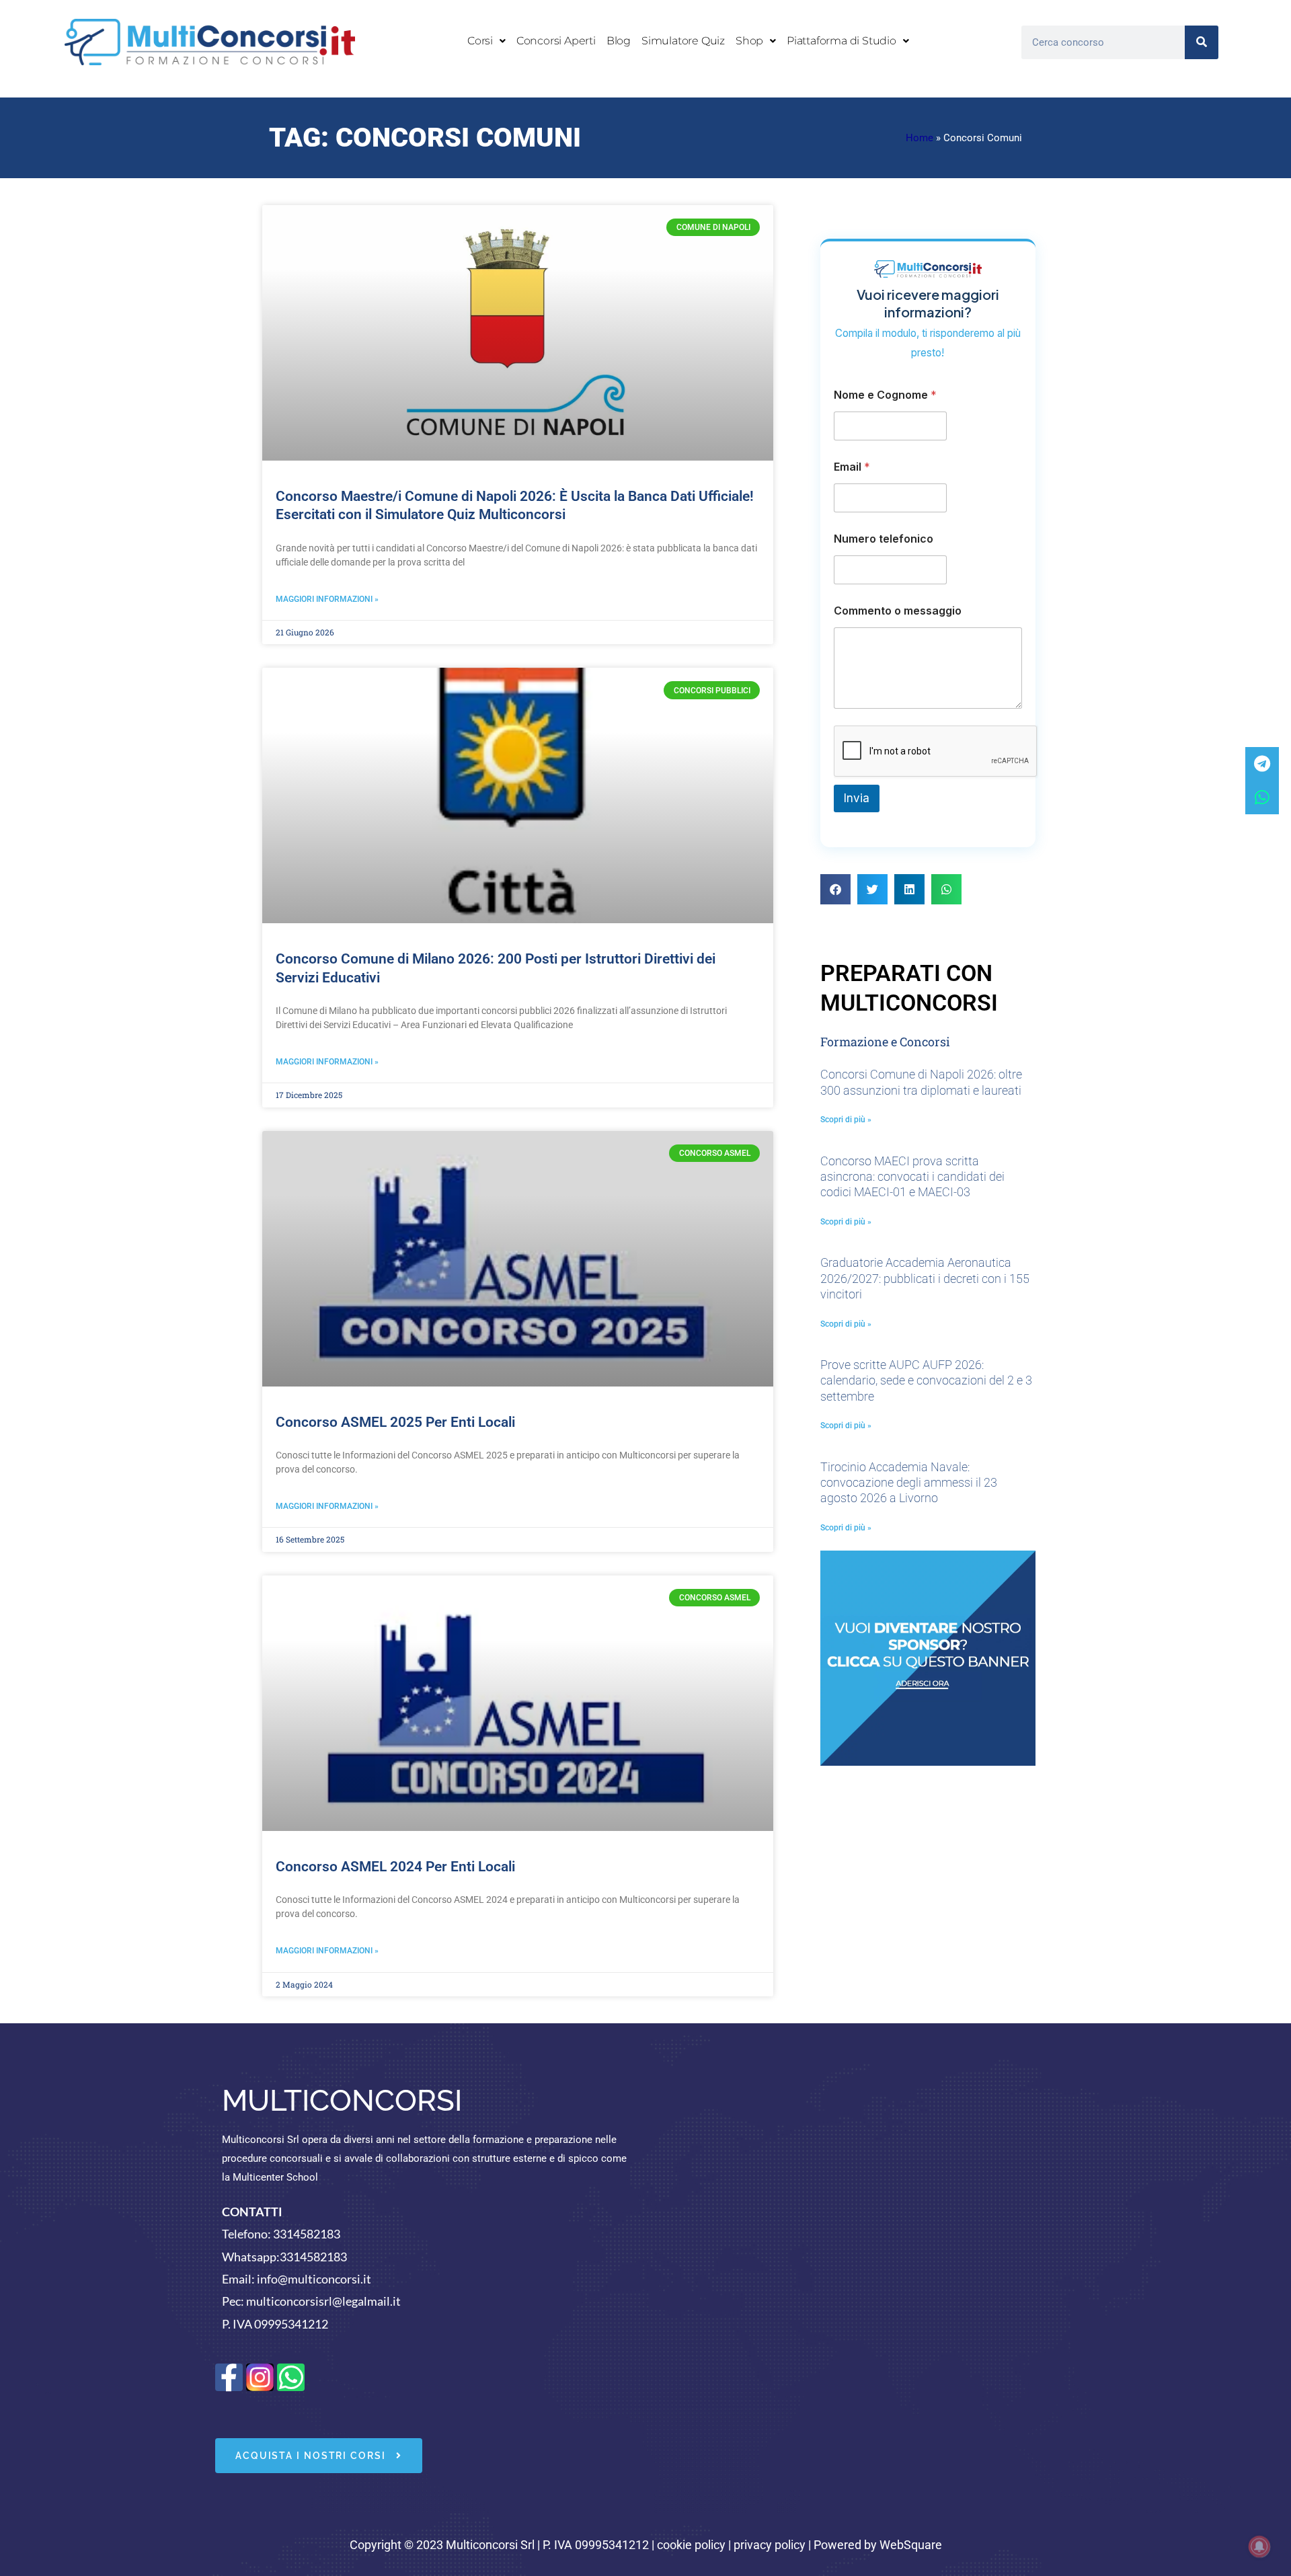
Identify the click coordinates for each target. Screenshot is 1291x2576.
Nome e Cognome (885, 395)
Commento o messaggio (898, 611)
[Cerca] (1202, 42)
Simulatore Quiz (683, 41)
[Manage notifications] (1259, 2546)
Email (852, 467)
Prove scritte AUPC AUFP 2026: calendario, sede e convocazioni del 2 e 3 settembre (926, 1380)
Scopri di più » (846, 1120)
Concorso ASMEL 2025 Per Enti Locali (395, 1422)
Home (920, 138)
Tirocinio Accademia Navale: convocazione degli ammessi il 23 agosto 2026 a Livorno (909, 1483)
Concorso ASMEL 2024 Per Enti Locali (395, 1867)
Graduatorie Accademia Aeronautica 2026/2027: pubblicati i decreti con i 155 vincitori (925, 1278)
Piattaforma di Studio (842, 41)
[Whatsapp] (1262, 797)
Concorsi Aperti (556, 41)
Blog (619, 41)
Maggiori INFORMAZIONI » (327, 599)
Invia (857, 798)
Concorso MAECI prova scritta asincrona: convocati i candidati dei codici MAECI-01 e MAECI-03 (912, 1177)
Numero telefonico (884, 539)
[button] (486, 41)
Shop (749, 41)
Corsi (480, 41)
